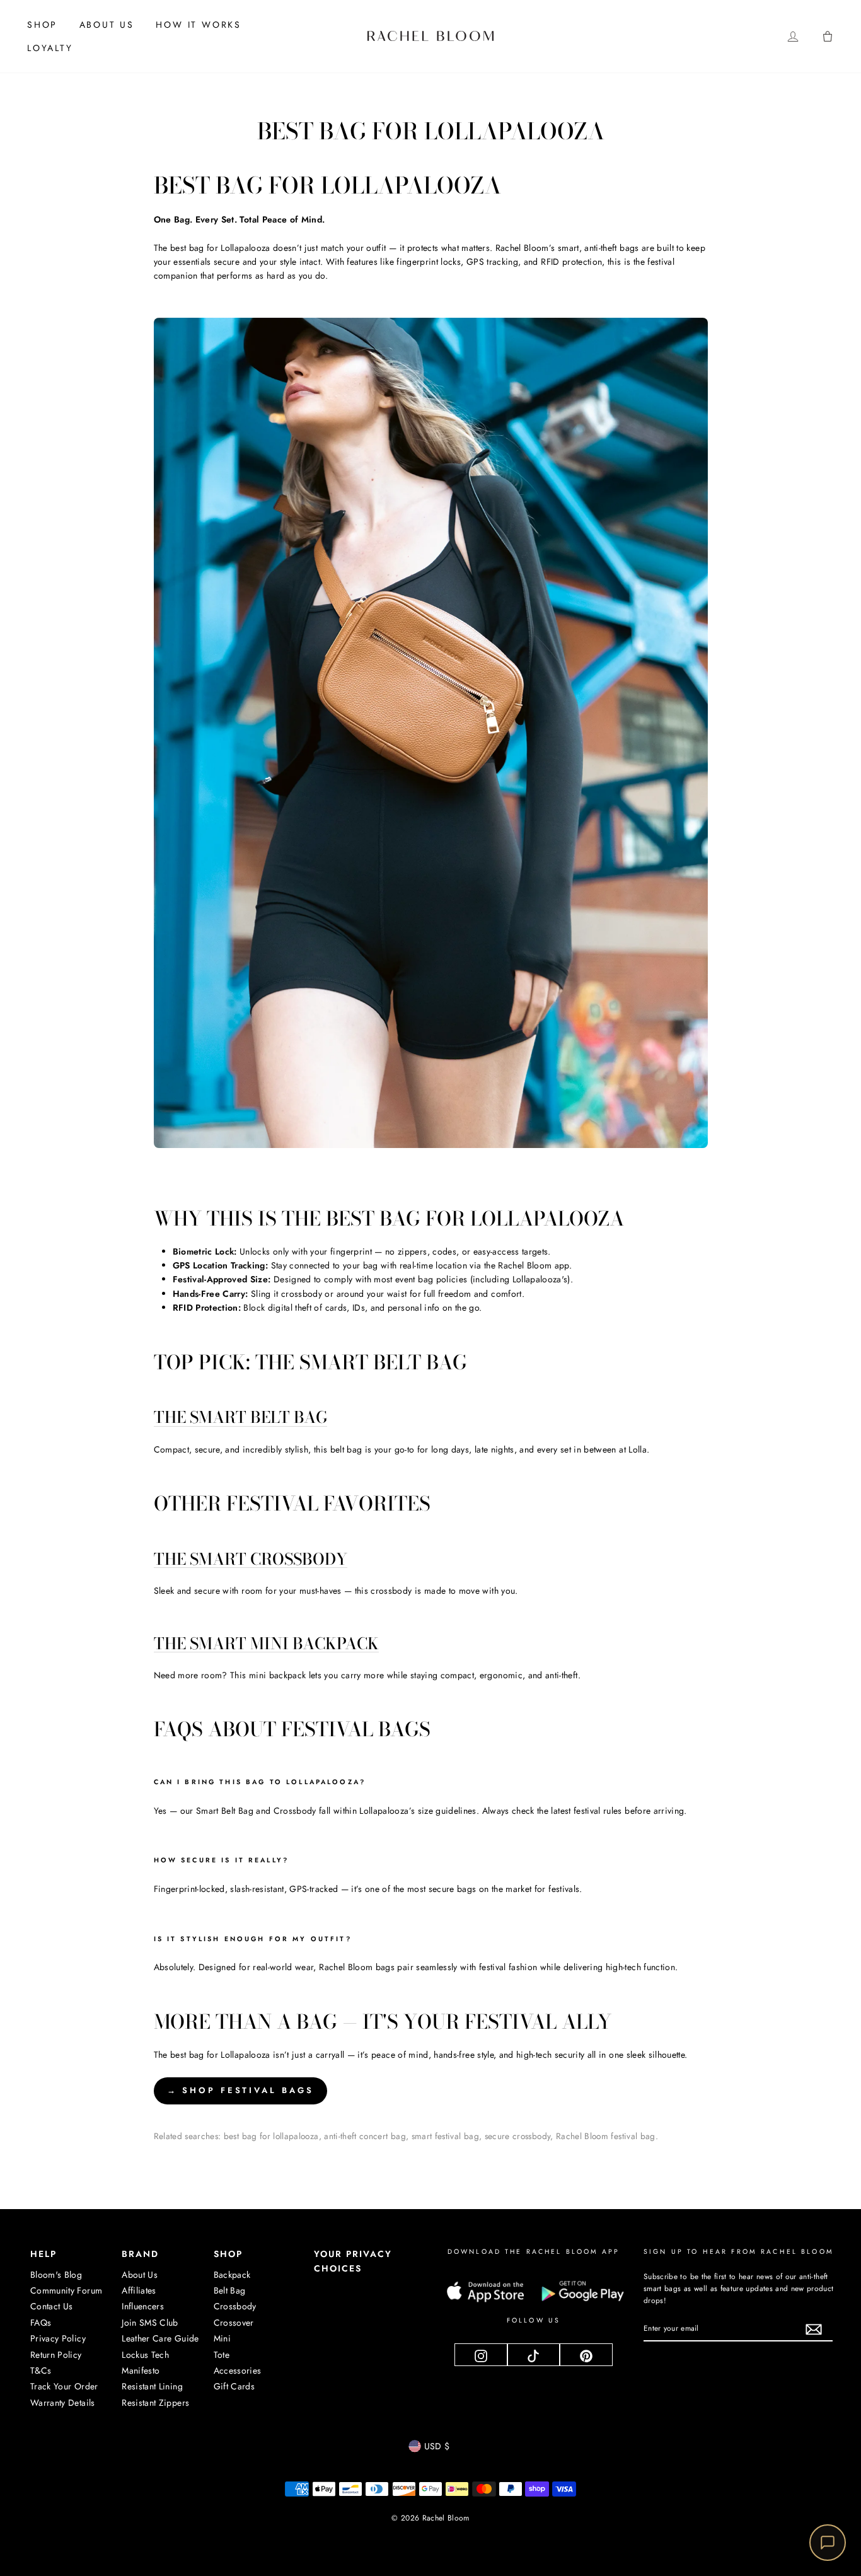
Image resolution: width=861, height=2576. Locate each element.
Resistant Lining (152, 2386)
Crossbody (235, 2306)
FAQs (41, 2323)
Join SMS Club (150, 2323)
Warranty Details (63, 2403)
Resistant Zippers (155, 2403)
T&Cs (41, 2370)
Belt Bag (230, 2290)
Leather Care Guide (160, 2338)
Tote (222, 2355)
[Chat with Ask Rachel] (828, 2543)
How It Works (199, 25)
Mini (222, 2338)
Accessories (238, 2370)
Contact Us (52, 2306)
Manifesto (141, 2370)
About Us (107, 25)
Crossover (234, 2323)
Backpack (232, 2275)
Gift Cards (234, 2386)
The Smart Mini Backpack (266, 1644)
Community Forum (66, 2290)
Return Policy (56, 2355)
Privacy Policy (58, 2338)
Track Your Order (64, 2386)
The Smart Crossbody (251, 1560)
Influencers (143, 2306)
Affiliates (139, 2290)
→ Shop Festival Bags (240, 2090)
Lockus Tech (145, 2355)
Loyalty (50, 48)
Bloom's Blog (56, 2275)
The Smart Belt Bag (240, 1418)
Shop (42, 25)
